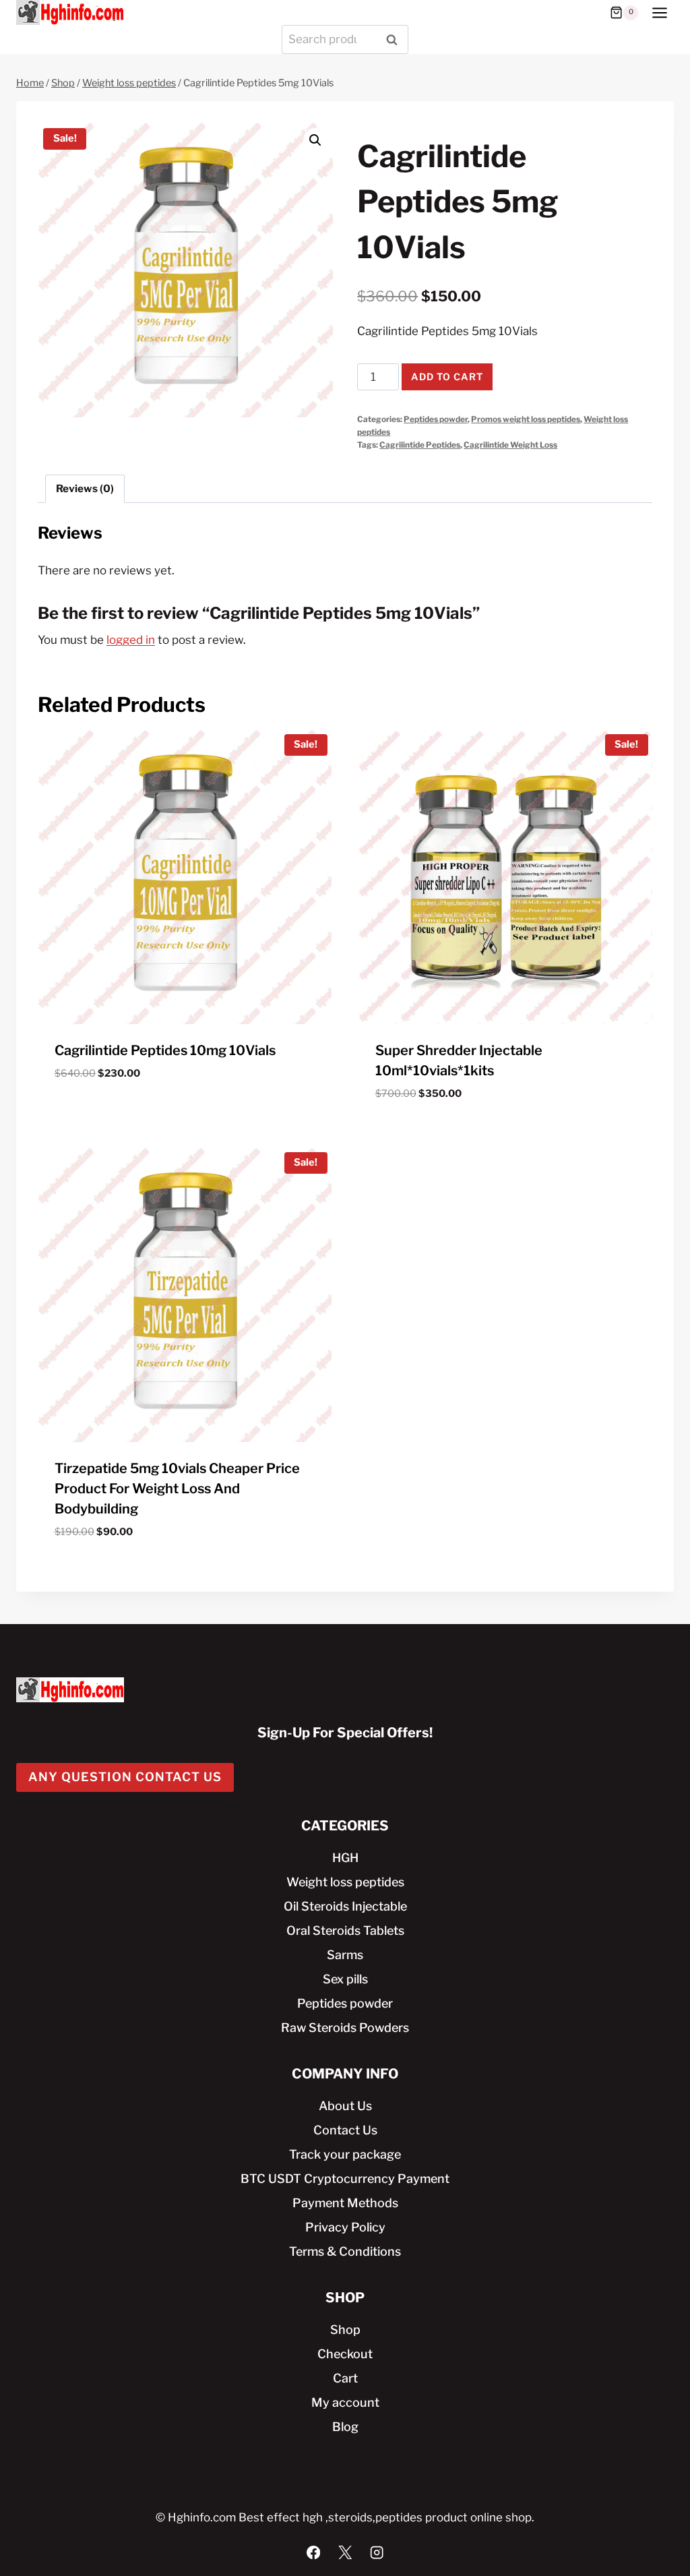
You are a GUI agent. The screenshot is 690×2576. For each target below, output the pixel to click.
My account (345, 2402)
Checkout (345, 2354)
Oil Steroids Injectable (345, 1906)
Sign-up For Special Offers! (345, 1733)
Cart (345, 2378)
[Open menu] (659, 12)
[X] (345, 2552)
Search (396, 39)
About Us (345, 2106)
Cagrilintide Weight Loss (510, 445)
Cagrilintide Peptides (420, 445)
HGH (345, 1858)
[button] (315, 140)
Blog (345, 2427)
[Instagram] (377, 2552)
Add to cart (447, 377)
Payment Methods (345, 2203)
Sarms (345, 1955)
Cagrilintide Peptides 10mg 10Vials (165, 1050)
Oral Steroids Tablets (345, 1930)
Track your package (345, 2154)
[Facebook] (314, 2552)
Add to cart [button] (89, 1113)
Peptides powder (436, 419)
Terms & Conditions (345, 2251)
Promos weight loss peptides (526, 419)
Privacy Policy (345, 2227)
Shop (345, 2330)
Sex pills (345, 1979)
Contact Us (345, 2130)
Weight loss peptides (345, 1882)
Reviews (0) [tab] (85, 488)
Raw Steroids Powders (345, 2028)
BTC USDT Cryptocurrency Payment (345, 2179)
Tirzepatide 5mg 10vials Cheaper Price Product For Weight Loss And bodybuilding (177, 1489)
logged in (131, 640)
